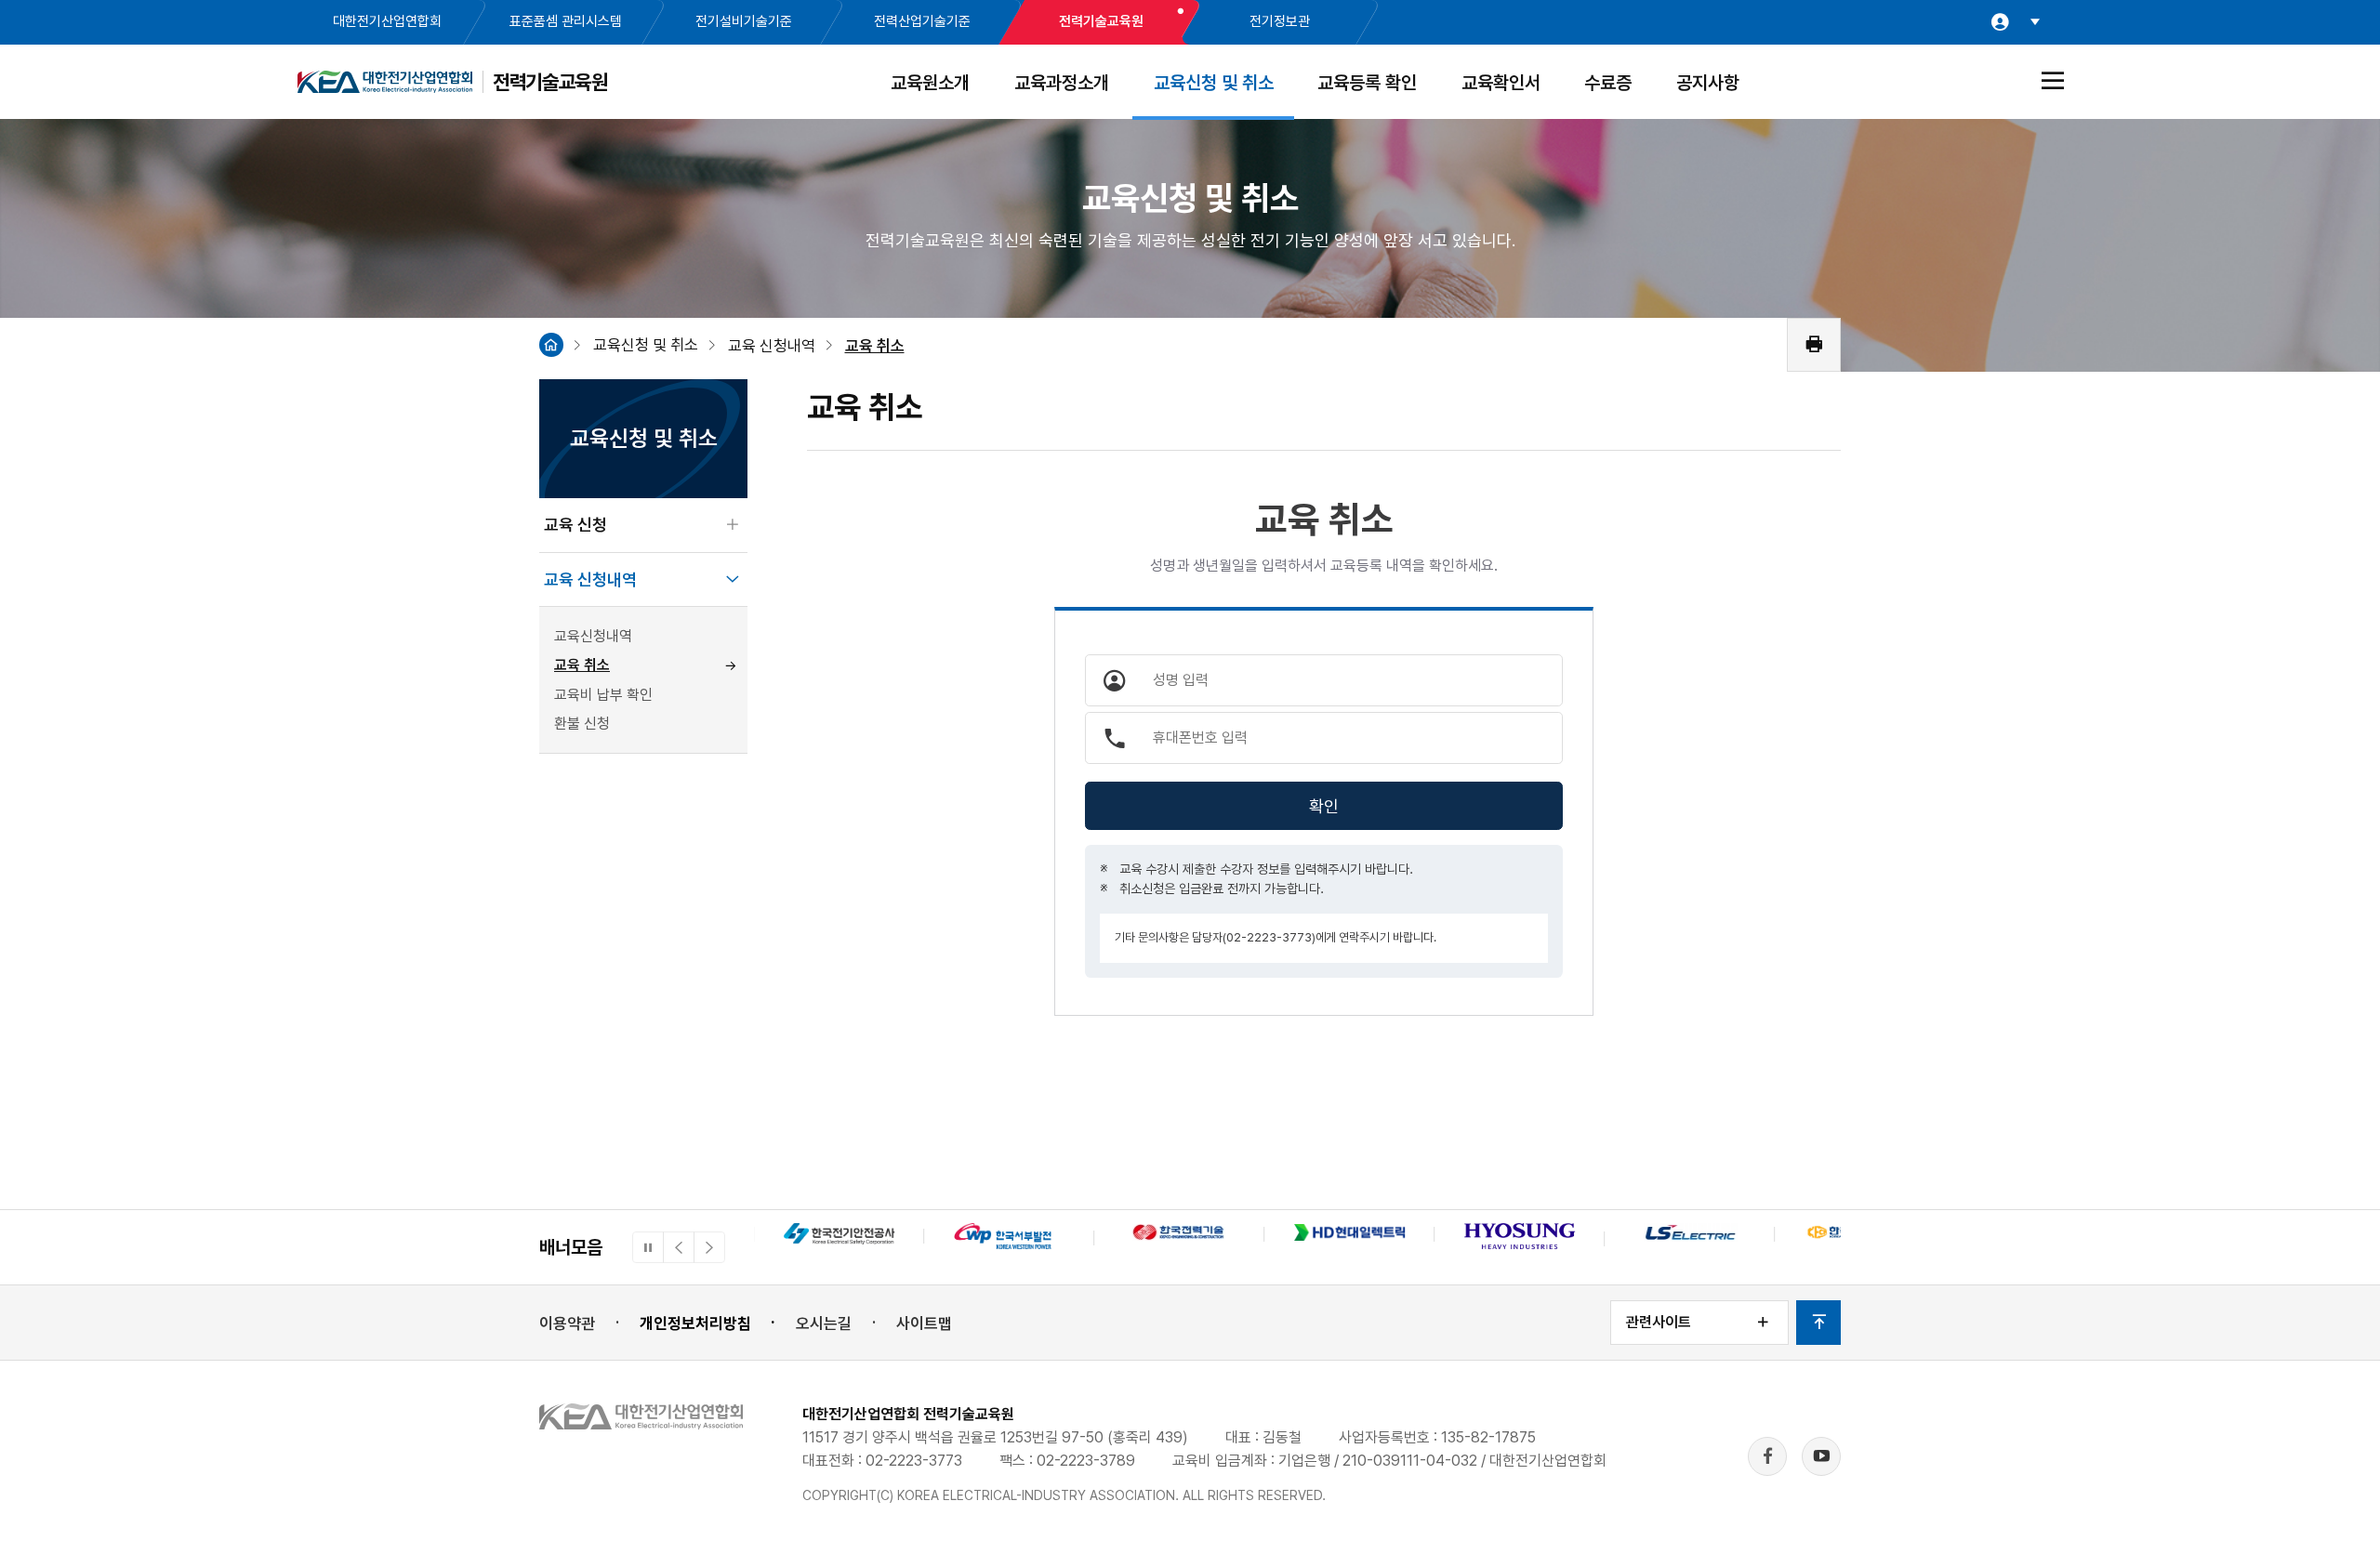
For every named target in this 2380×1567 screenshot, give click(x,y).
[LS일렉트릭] (1690, 1235)
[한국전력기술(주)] (1180, 1235)
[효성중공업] (1520, 1239)
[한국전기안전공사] (839, 1236)
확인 (1324, 806)
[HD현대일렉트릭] (1349, 1235)
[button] (679, 1247)
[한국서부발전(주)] (1009, 1238)
